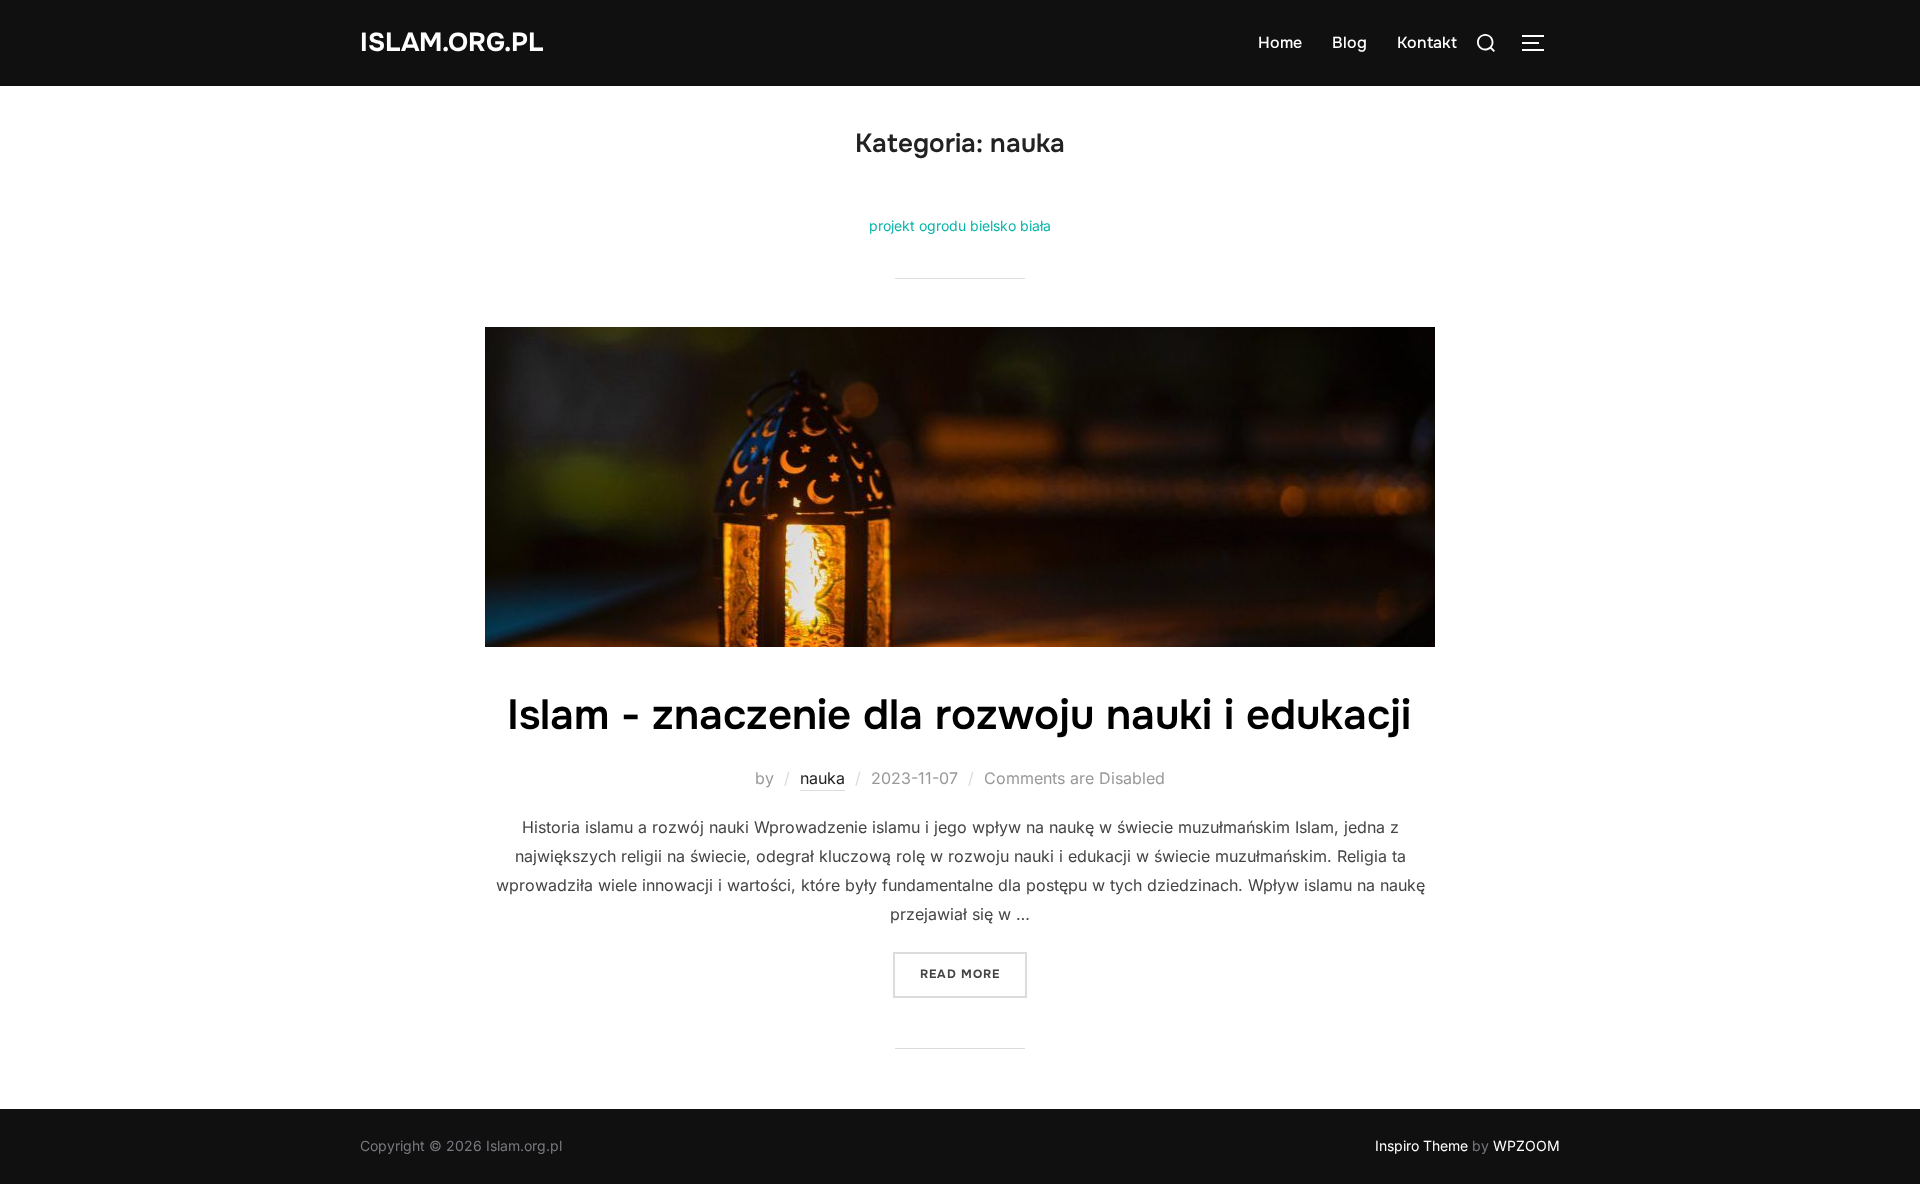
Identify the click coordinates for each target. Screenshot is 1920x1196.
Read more (973, 973)
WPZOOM (1526, 1145)
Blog (1349, 42)
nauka (822, 778)
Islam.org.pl (451, 42)
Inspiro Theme (1421, 1145)
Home (1280, 42)
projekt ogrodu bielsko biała (960, 225)
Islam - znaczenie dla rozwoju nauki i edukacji (959, 715)
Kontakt (1427, 42)
